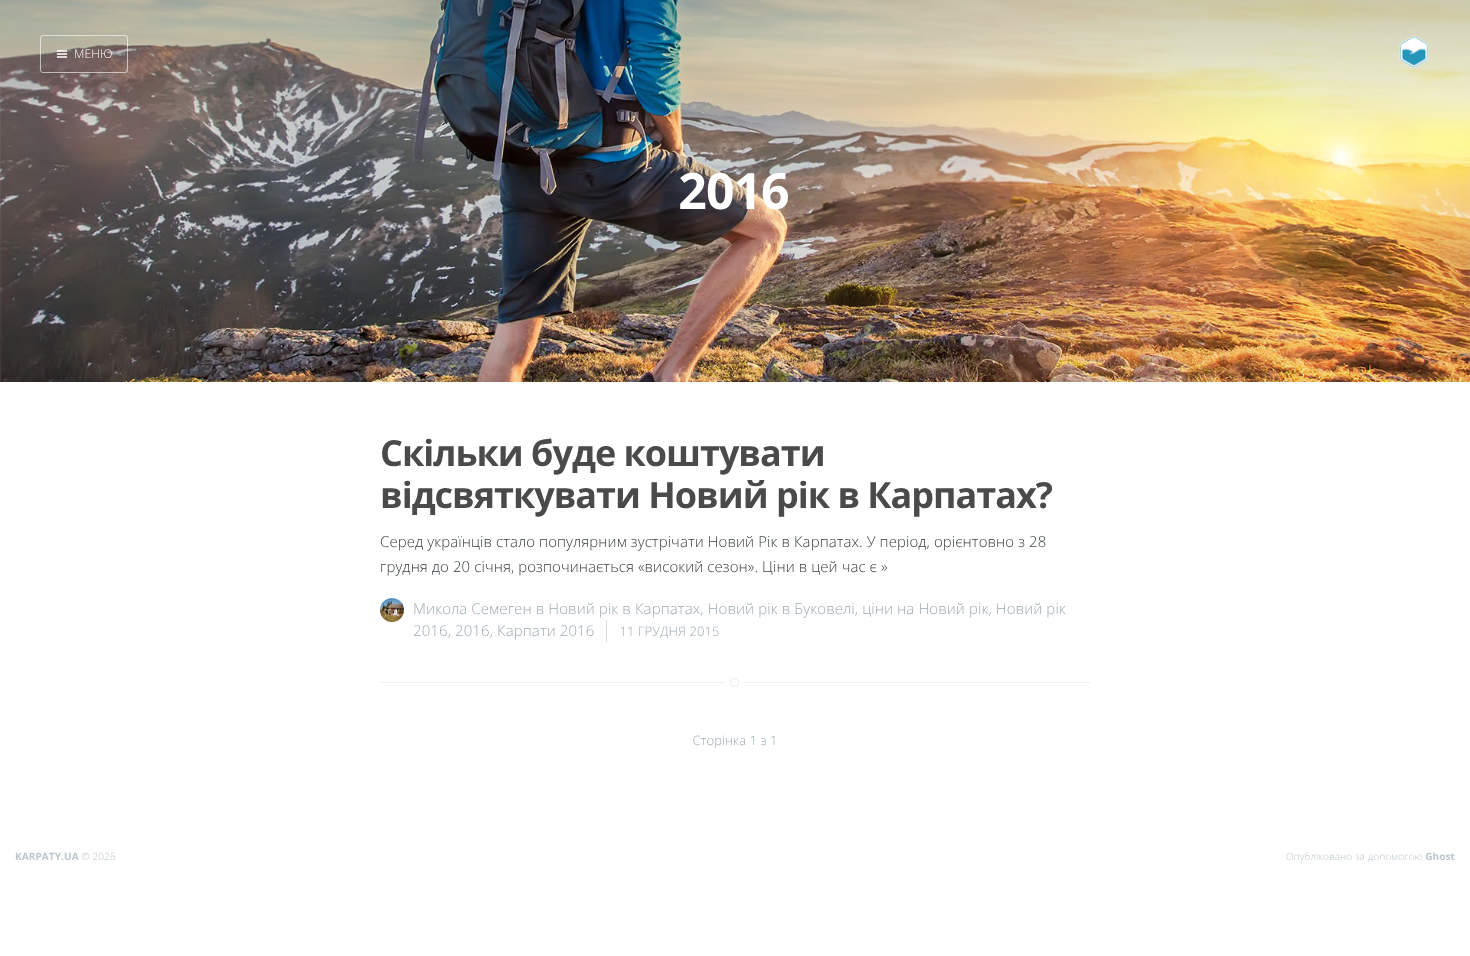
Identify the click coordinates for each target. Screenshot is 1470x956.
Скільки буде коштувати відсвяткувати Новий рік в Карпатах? (716, 473)
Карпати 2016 (545, 631)
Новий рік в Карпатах (624, 609)
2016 (472, 631)
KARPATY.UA (47, 856)
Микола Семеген (472, 609)
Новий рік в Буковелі (781, 609)
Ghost (1440, 856)
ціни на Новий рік (925, 609)
